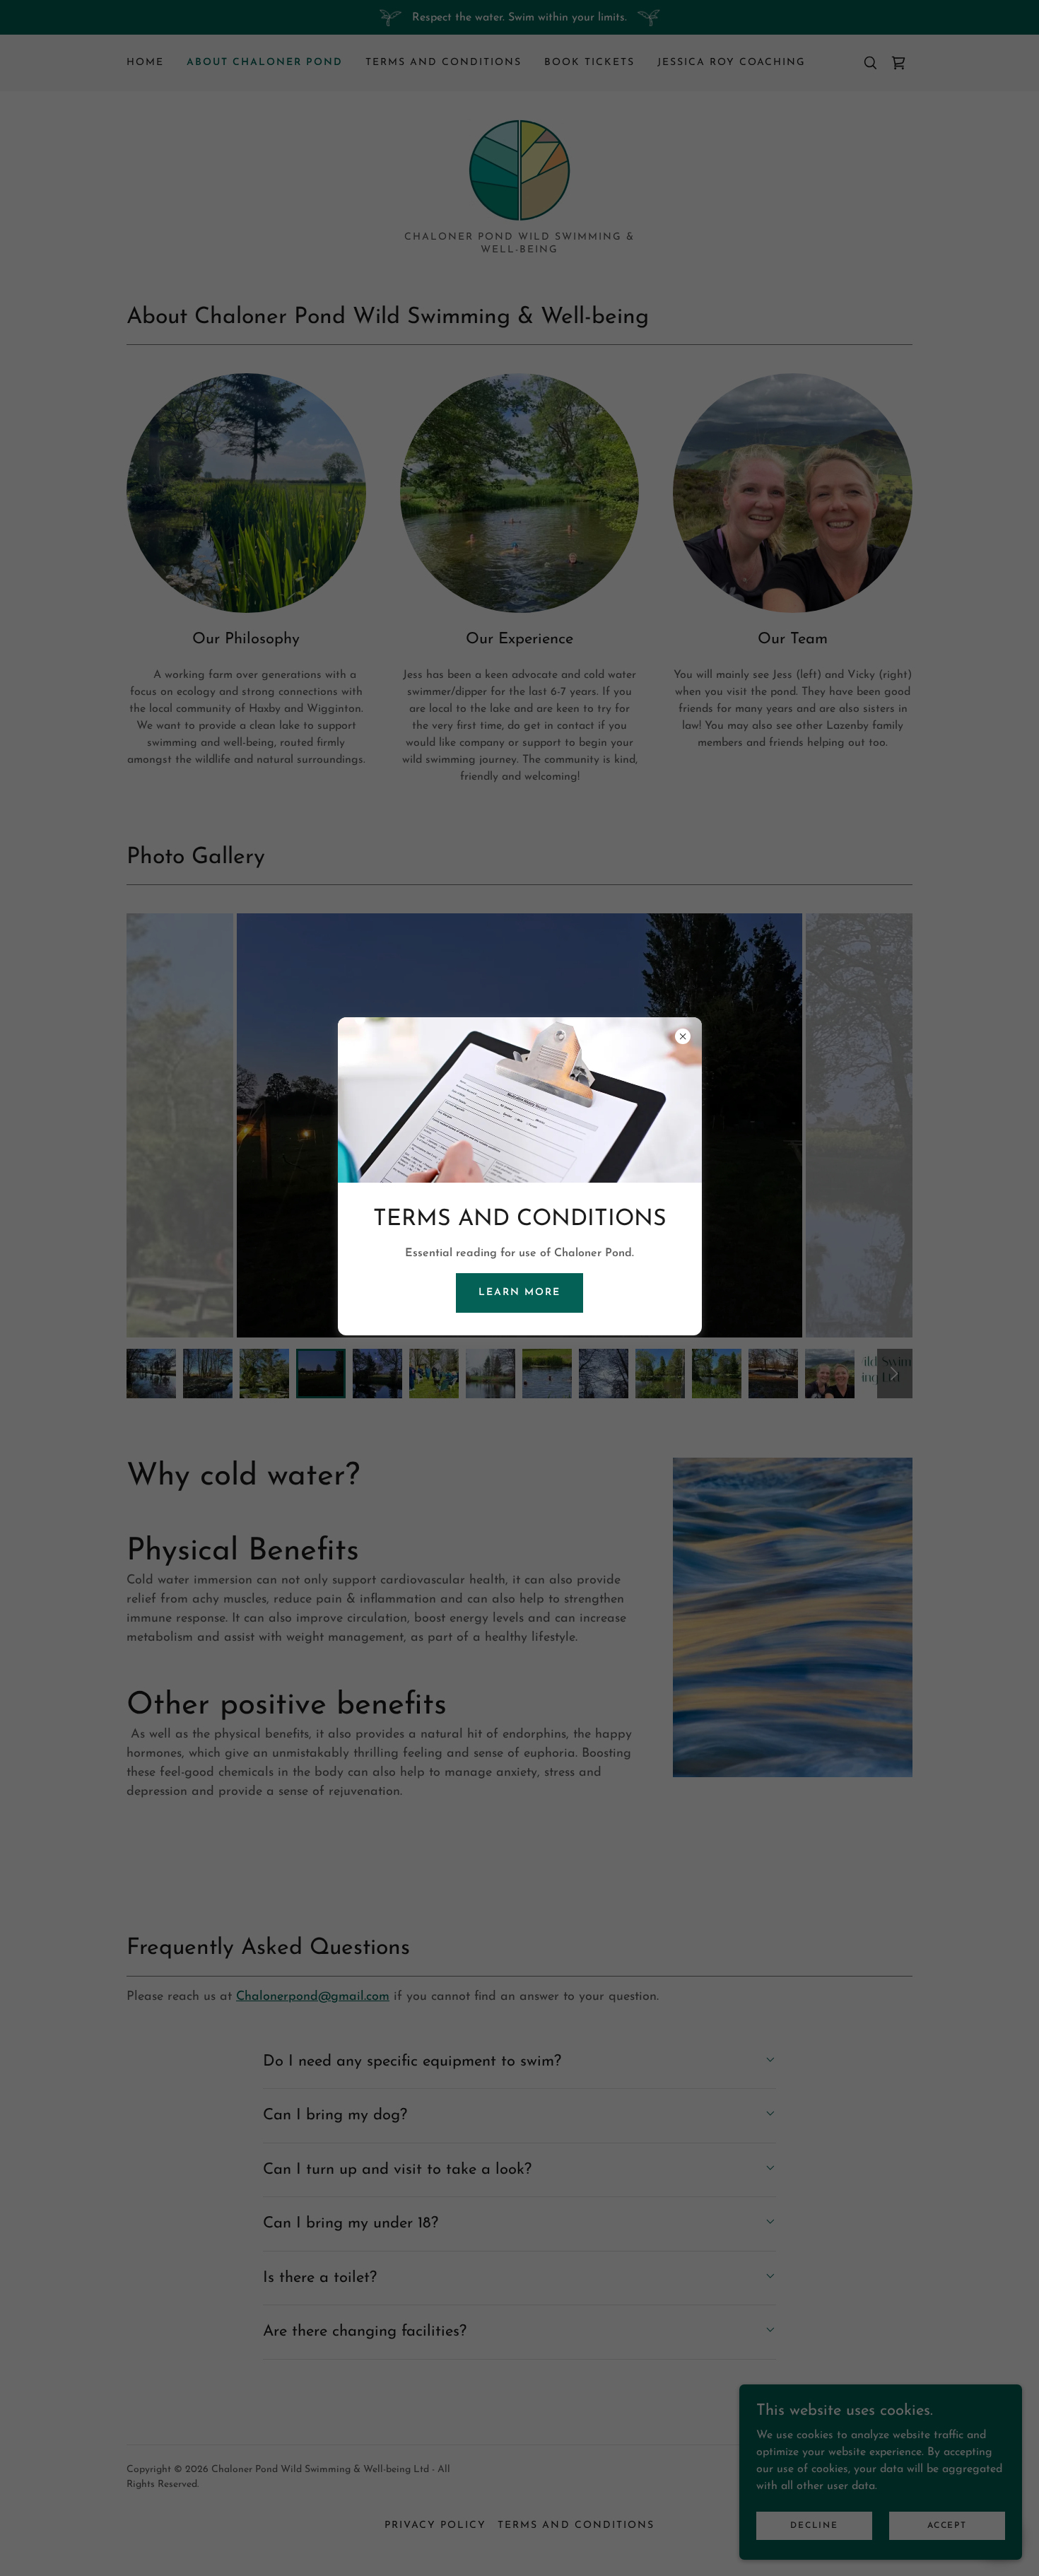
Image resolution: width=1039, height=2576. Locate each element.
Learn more (519, 1293)
